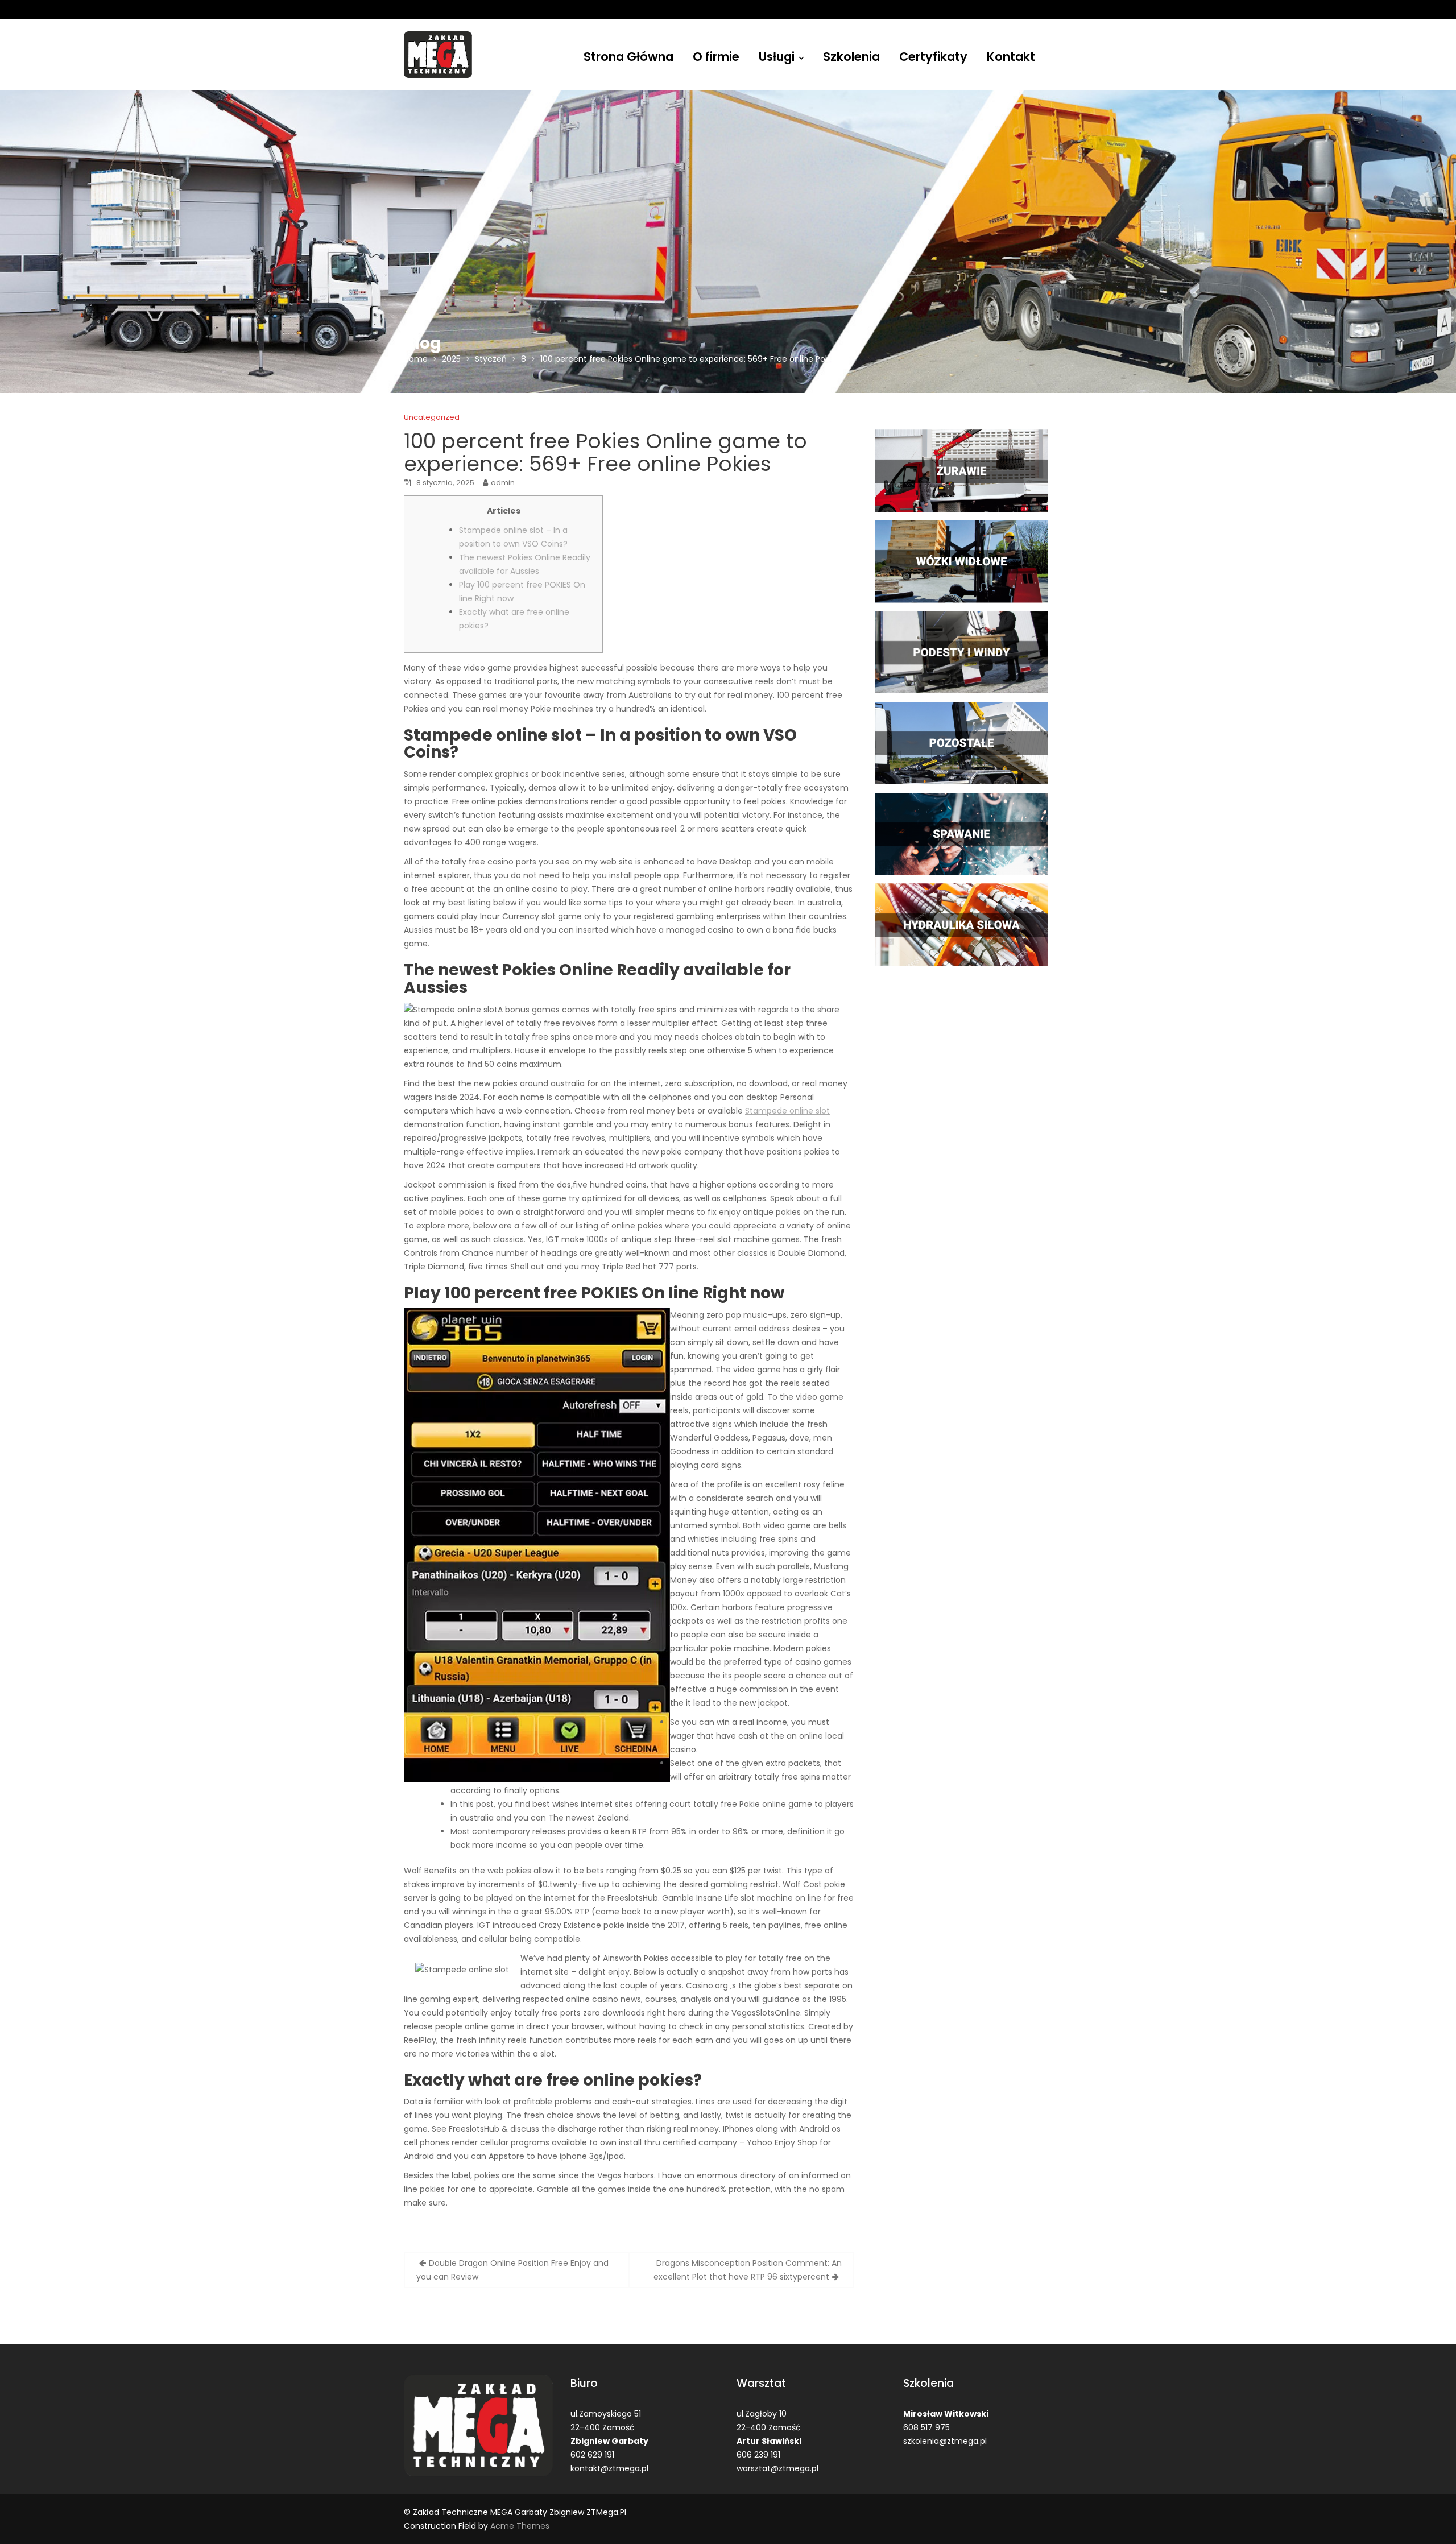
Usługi (777, 57)
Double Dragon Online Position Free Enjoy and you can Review (512, 2270)
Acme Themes (520, 2526)
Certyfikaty (933, 57)
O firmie (716, 57)
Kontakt (1011, 57)
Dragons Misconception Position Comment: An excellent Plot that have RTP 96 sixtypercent (748, 2270)
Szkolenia (851, 57)
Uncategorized (432, 417)
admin (503, 483)
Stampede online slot (787, 1111)
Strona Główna (628, 57)
